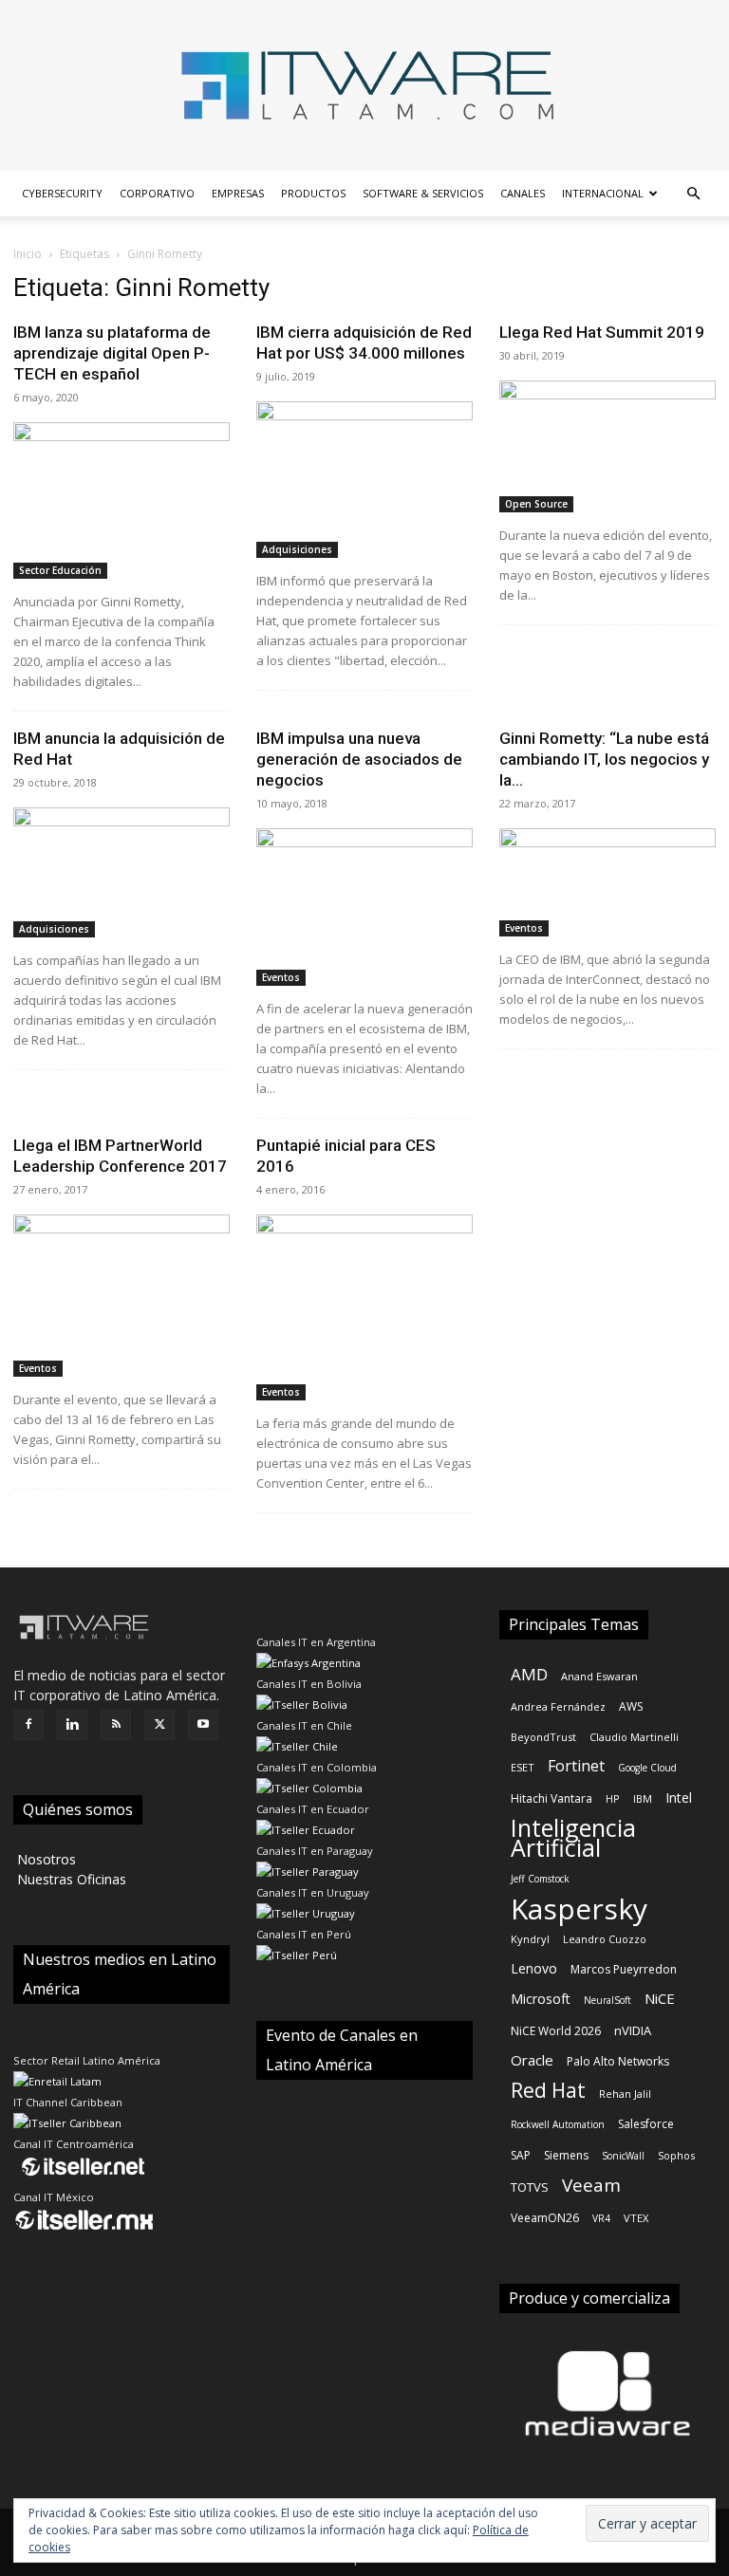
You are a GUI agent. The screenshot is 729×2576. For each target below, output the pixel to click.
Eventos (281, 977)
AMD (529, 1674)
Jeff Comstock (540, 1879)
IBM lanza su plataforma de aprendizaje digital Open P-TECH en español (112, 353)
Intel (679, 1798)
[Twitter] (159, 1725)
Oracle (532, 2060)
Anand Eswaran (599, 1676)
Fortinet (576, 1766)
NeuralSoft (607, 2000)
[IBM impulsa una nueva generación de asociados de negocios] (364, 907)
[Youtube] (203, 1725)
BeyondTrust (543, 1737)
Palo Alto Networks (618, 2061)
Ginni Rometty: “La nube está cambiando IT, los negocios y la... (604, 759)
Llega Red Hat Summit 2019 (602, 332)
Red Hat (548, 2091)
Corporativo (157, 193)
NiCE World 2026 (556, 2031)
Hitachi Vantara (551, 1798)
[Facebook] (28, 1725)
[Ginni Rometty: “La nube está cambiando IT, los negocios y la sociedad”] (607, 882)
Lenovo (534, 1968)
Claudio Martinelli (634, 1737)
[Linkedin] (72, 1725)
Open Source (536, 504)
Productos (313, 193)
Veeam (591, 2186)
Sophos (676, 2155)
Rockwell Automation (558, 2124)
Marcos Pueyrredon (624, 1969)
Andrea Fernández (558, 1706)
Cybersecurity (62, 193)
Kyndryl (530, 1939)
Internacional (603, 193)
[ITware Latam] (364, 85)
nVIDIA (633, 2030)
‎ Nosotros (45, 1859)
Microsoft (541, 1999)
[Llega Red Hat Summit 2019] (607, 446)
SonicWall (623, 2156)
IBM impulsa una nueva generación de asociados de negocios (359, 759)
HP (613, 1798)
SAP (521, 2155)
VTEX (636, 2218)
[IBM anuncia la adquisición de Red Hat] (121, 872)
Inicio (28, 254)
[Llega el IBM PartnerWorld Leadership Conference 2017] (121, 1296)
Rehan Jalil (625, 2094)
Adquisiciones (297, 549)
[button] (693, 194)
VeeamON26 (545, 2218)
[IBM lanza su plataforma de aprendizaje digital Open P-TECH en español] (121, 500)
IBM (643, 1798)
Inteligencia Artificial (573, 1838)
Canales (523, 193)
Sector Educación (60, 570)
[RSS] (116, 1725)
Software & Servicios (423, 193)
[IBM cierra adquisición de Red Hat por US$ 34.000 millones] (364, 480)
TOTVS (530, 2187)
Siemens (566, 2155)
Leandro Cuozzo (605, 1939)
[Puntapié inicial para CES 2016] (364, 1307)
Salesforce (646, 2124)
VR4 (601, 2218)
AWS (631, 1706)
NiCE (660, 1998)
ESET (523, 1767)
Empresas (238, 193)
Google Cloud (647, 1768)
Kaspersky (579, 1909)
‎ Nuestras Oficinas (70, 1879)
